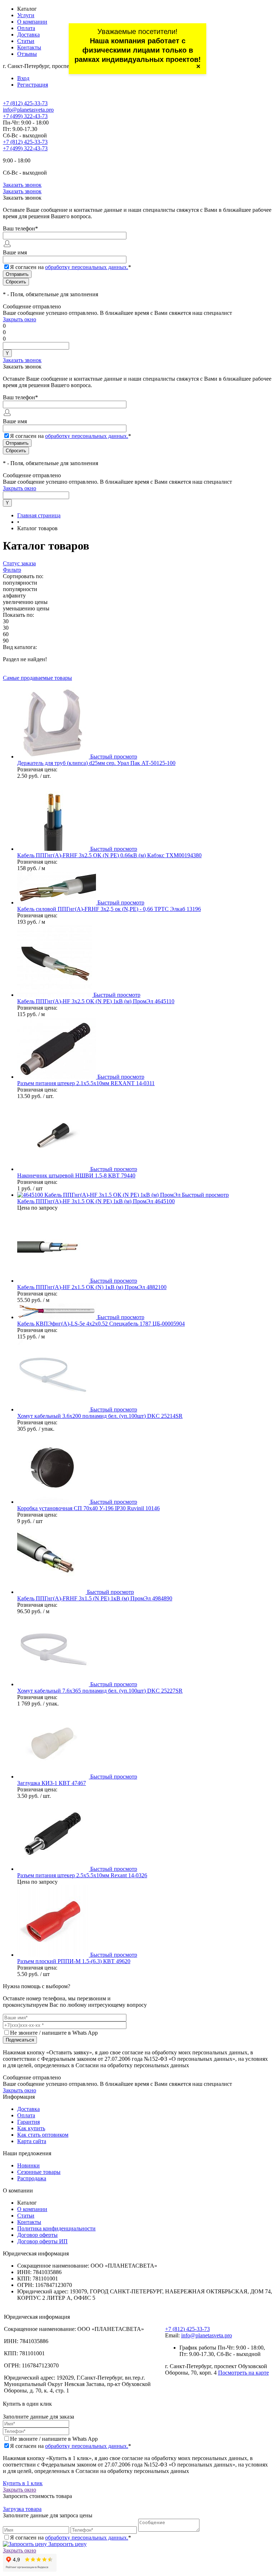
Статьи (26, 41)
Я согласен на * (71, 2446)
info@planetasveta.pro (28, 110)
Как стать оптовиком (43, 2135)
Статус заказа (19, 563)
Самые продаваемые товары (37, 678)
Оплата (26, 28)
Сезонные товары (39, 2172)
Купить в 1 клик (23, 2483)
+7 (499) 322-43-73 (25, 116)
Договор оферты (37, 2235)
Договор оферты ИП (42, 2241)
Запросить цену (67, 2544)
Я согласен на (71, 267)
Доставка (28, 35)
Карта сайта (32, 2141)
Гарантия (28, 2122)
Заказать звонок (22, 185)
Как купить (31, 2128)
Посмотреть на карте (243, 2373)
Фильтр (12, 570)
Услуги (26, 15)
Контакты (29, 47)
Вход (23, 78)
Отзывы (27, 54)
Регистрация (33, 85)
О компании (32, 22)
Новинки (28, 2165)
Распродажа (32, 2178)
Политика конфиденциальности (56, 2228)
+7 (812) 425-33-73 (25, 103)
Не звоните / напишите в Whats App (54, 2033)
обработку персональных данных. (87, 267)
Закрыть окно (20, 319)
